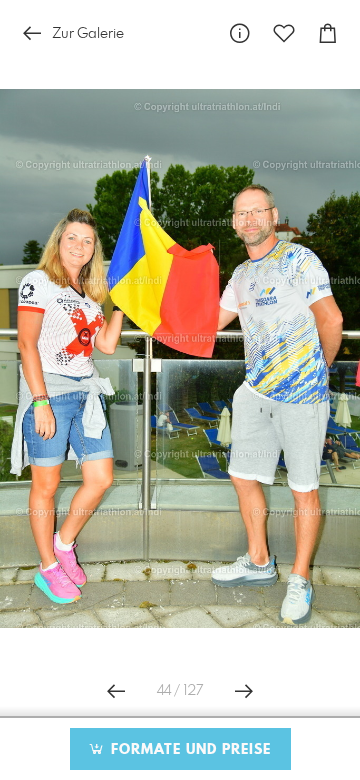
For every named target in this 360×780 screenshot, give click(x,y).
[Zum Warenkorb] (328, 33)
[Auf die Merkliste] (284, 33)
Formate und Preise (188, 750)
